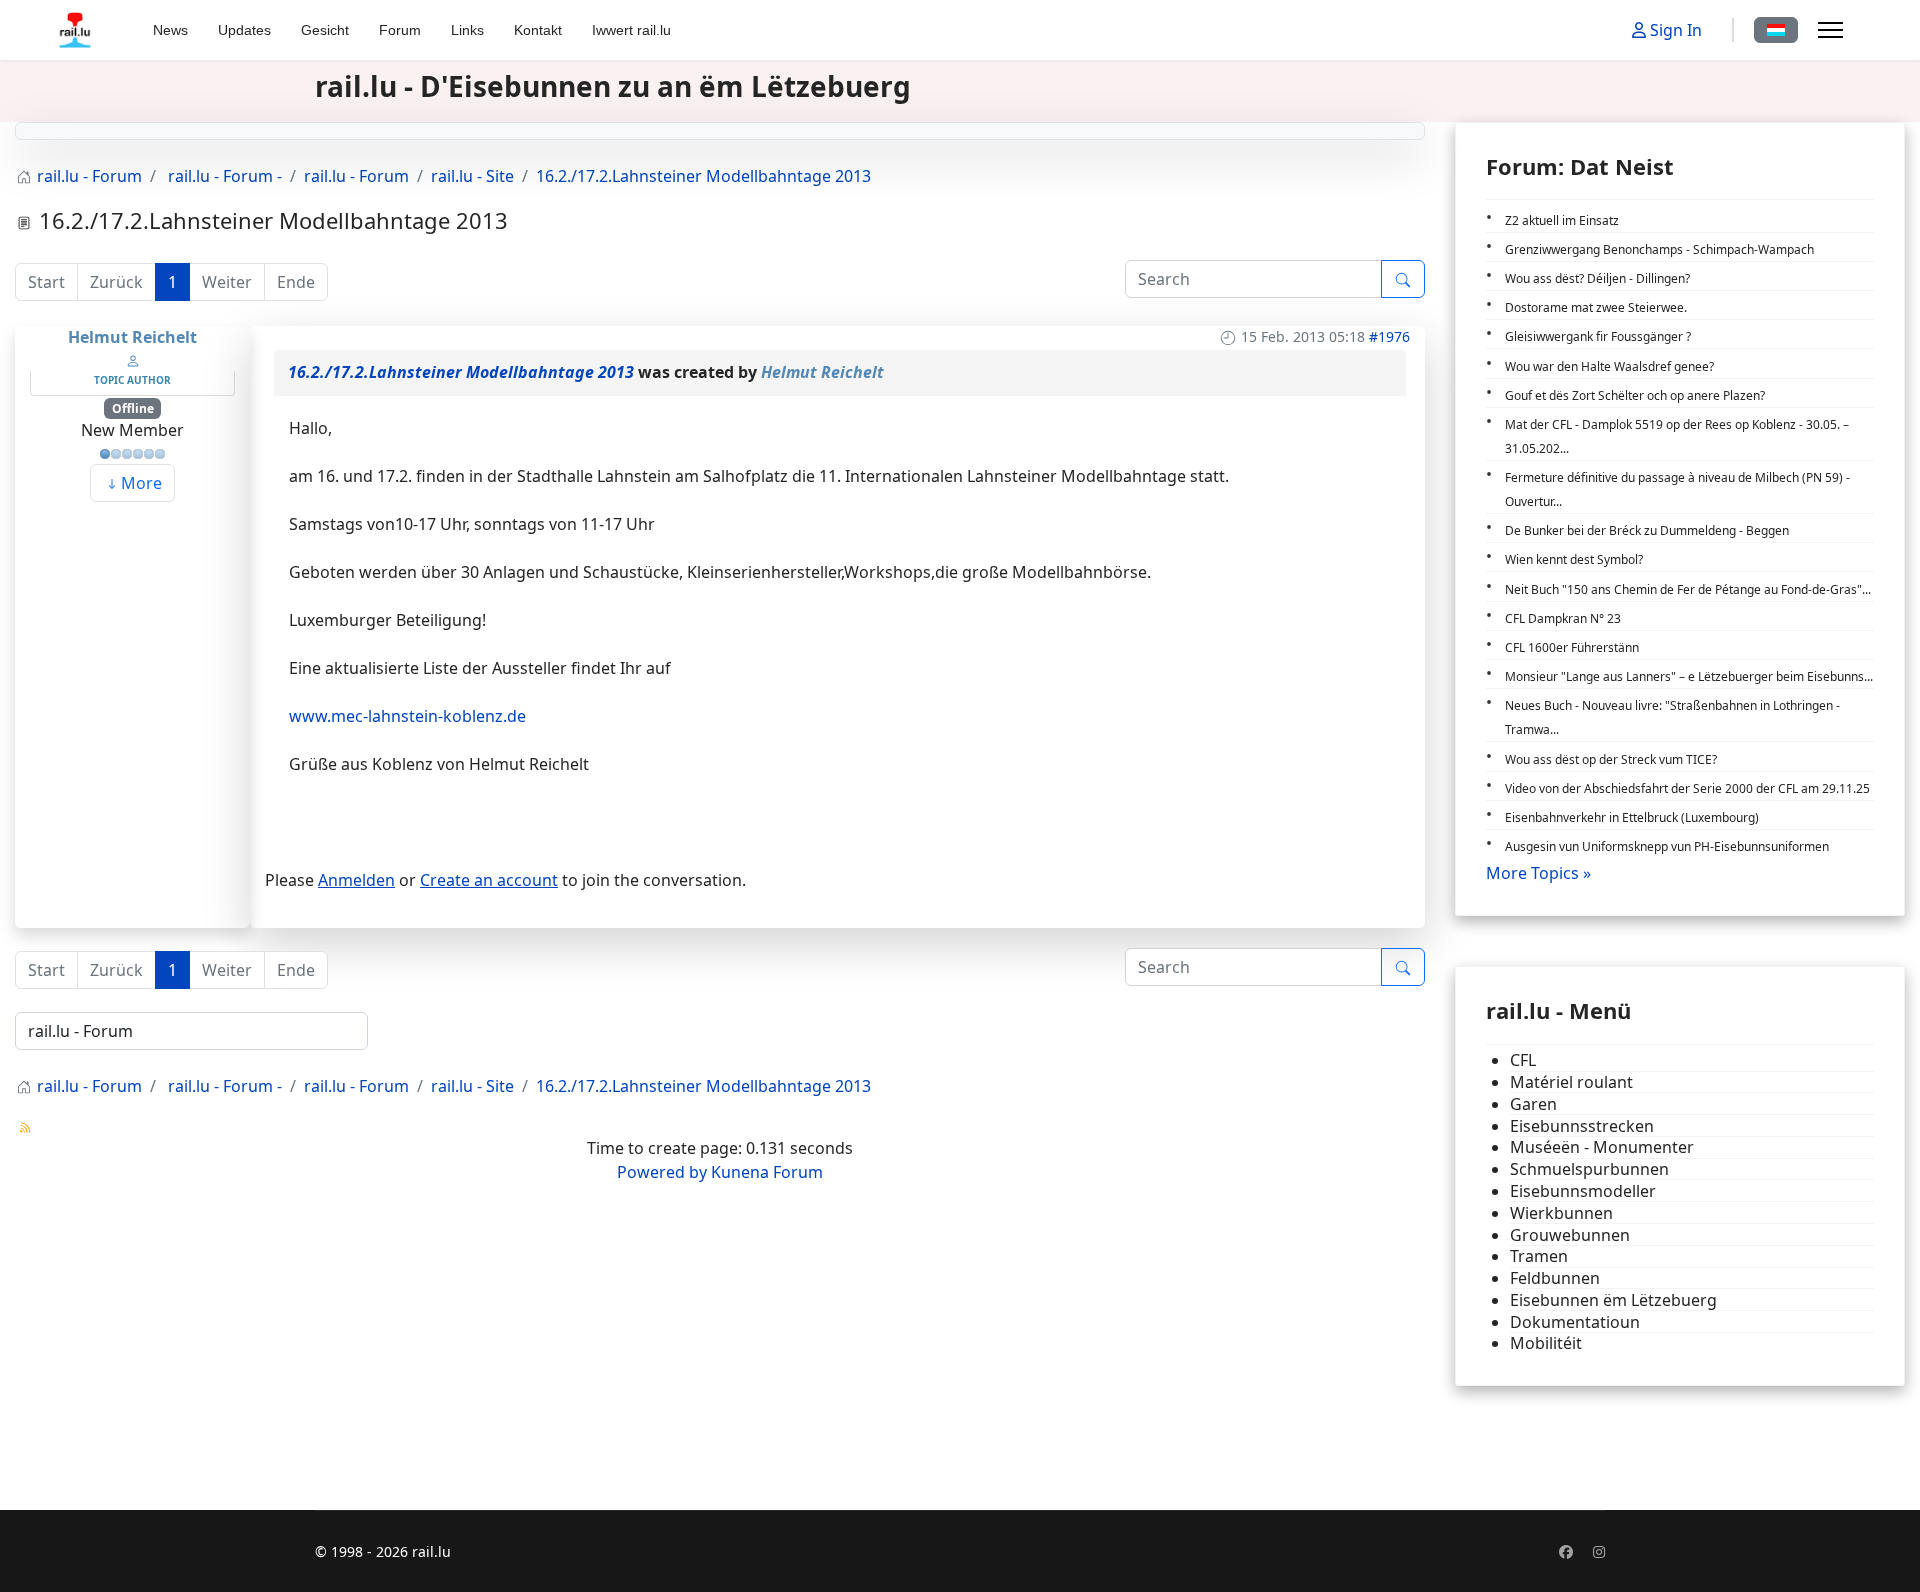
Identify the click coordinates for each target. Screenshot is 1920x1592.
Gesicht (325, 30)
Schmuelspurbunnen (1589, 1169)
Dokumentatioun (1575, 1322)
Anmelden (356, 880)
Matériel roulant (1571, 1082)
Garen (1533, 1104)
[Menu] (1830, 30)
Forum (400, 30)
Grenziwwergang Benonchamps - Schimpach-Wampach (1659, 249)
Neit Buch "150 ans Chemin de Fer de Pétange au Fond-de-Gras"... (1688, 589)
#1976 (1389, 336)
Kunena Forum (767, 1172)
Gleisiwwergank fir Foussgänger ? (1598, 336)
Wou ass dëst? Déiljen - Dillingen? (1597, 278)
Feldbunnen (1555, 1278)
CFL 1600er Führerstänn (1572, 647)
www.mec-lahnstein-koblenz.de (407, 716)
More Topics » (1538, 873)
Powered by (662, 1172)
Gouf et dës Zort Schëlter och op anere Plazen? (1635, 395)
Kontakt (538, 30)
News (170, 30)
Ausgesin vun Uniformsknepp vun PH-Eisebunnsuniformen (1667, 846)
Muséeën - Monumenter (1602, 1147)
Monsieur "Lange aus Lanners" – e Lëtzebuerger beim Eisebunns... (1689, 676)
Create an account (489, 880)
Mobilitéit (1546, 1343)
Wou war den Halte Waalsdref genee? (1609, 366)
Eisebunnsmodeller (1583, 1191)
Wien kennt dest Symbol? (1574, 559)
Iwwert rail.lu (631, 30)
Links (467, 30)
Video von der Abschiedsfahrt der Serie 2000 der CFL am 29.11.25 (1687, 788)
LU (1776, 30)
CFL (1523, 1060)
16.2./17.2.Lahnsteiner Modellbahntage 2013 (461, 372)
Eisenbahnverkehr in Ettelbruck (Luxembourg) (1632, 817)
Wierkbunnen (1561, 1213)
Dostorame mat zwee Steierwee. (1596, 307)
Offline (133, 408)
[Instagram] (1599, 1551)
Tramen (1539, 1256)
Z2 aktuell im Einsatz (1562, 220)
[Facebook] (1566, 1551)
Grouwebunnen (1570, 1235)
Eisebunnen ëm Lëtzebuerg (1613, 1300)
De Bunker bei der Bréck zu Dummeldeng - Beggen (1647, 530)
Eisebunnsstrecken (1582, 1126)
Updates (244, 30)
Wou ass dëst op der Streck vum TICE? (1611, 759)
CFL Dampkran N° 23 (1563, 618)
